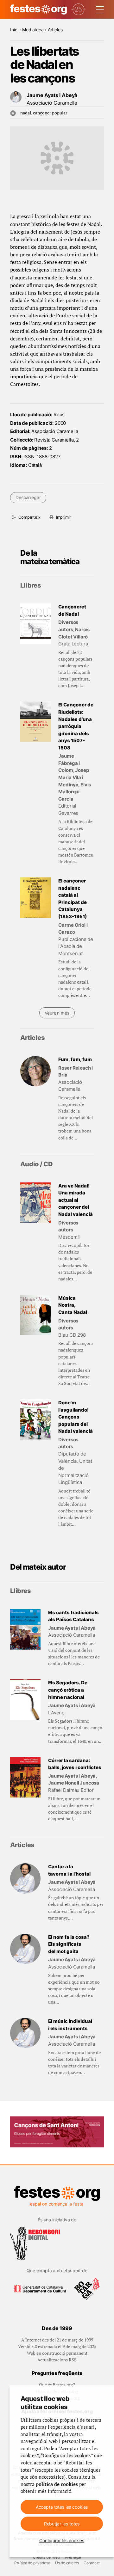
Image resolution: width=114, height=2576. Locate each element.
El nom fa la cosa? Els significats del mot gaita (69, 1944)
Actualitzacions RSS (57, 2360)
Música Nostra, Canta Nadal (73, 1305)
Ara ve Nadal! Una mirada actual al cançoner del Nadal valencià (76, 1200)
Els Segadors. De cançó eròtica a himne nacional (68, 1690)
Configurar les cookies (62, 2540)
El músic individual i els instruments (70, 2025)
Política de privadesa (32, 2563)
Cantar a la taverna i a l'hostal (69, 1870)
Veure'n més (57, 1013)
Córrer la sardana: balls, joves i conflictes (75, 1764)
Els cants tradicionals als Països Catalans (73, 1616)
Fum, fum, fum (75, 1059)
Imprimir (64, 517)
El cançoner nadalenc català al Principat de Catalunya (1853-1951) (73, 899)
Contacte (92, 2563)
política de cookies (57, 2484)
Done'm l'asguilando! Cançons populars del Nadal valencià (76, 1417)
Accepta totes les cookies (62, 2507)
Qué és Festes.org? (57, 2385)
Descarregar (28, 497)
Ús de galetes (67, 2563)
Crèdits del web (46, 2557)
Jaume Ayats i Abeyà (52, 95)
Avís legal (73, 2557)
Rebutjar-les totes (62, 2524)
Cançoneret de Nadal (72, 610)
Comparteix (29, 517)
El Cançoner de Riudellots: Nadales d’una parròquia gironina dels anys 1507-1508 (76, 726)
